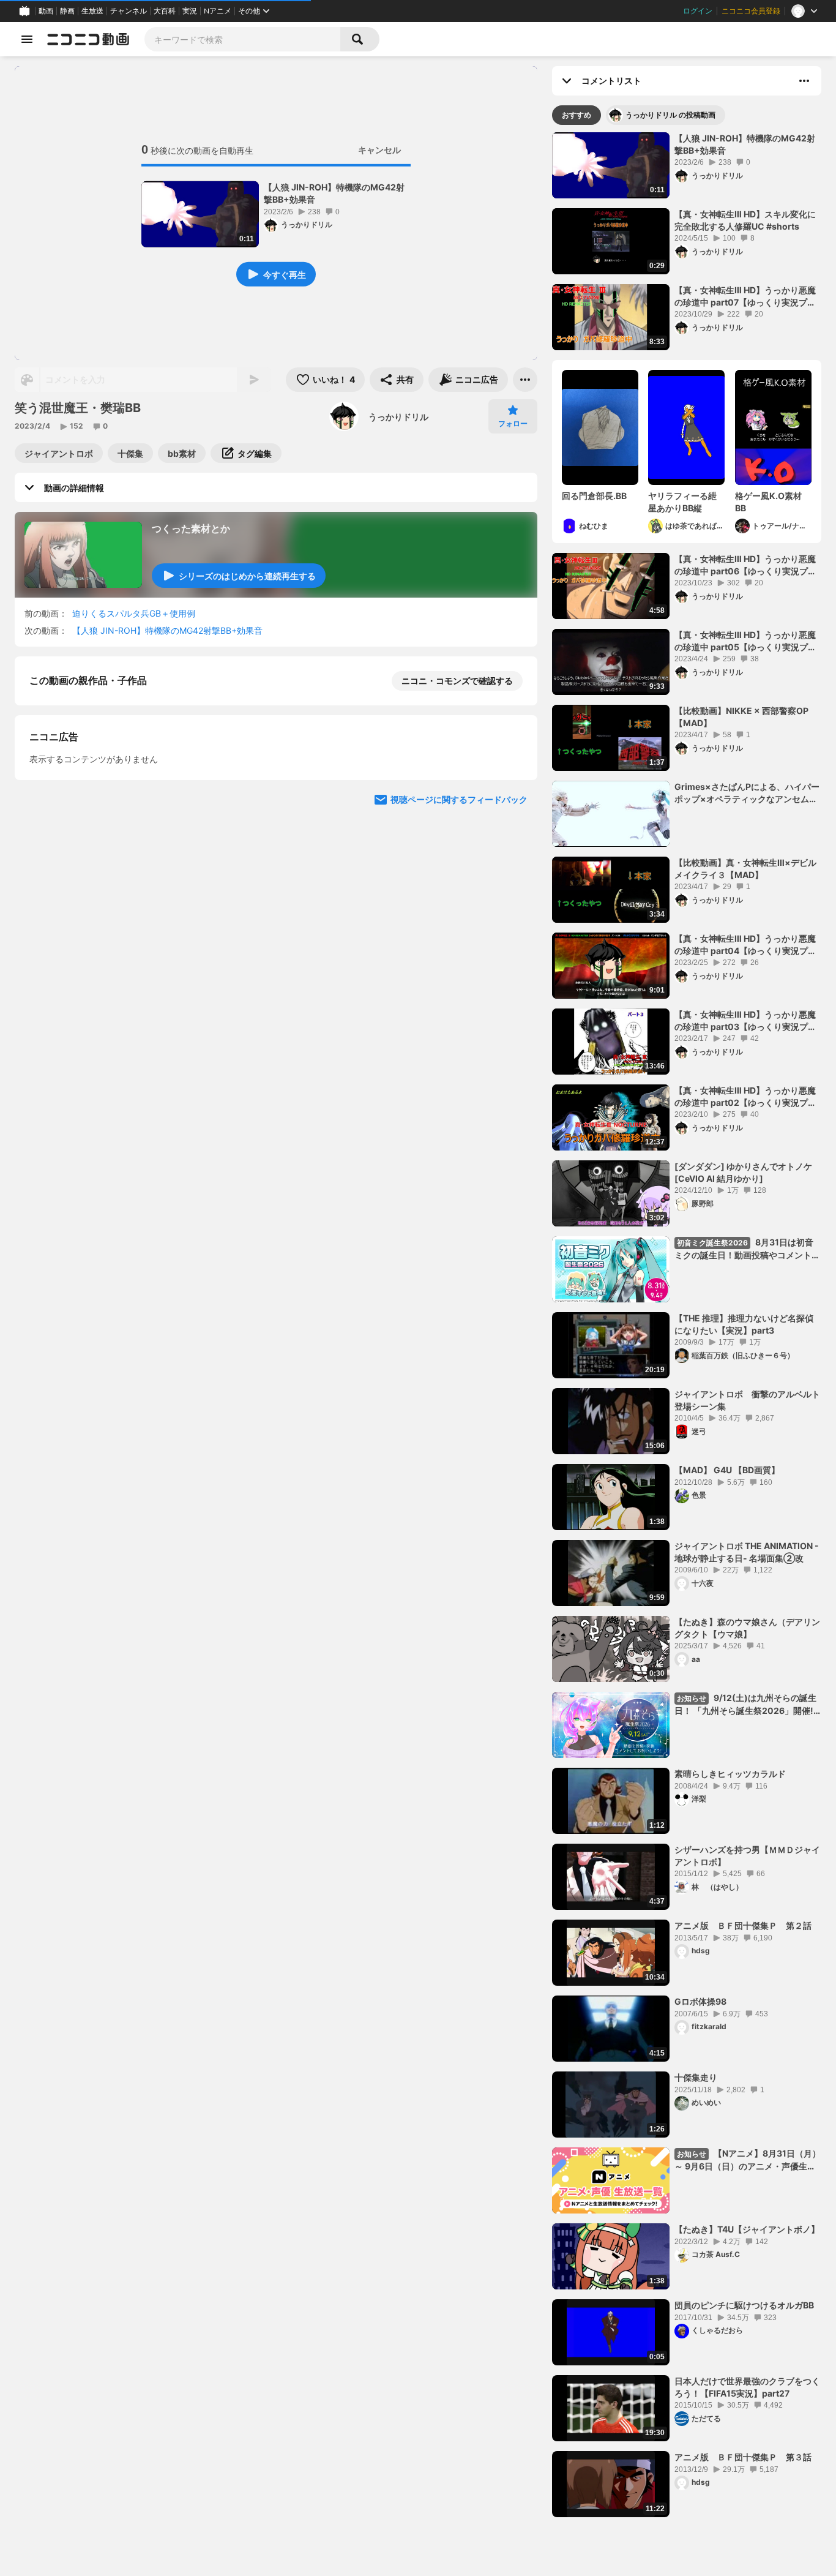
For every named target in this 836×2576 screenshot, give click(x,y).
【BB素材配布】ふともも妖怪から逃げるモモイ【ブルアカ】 (744, 1936)
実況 (190, 11)
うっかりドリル (398, 417)
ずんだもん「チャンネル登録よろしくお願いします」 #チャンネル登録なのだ (747, 1556)
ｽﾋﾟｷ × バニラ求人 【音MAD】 (733, 1170)
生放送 (92, 11)
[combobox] (242, 39)
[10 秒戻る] (234, 345)
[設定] (520, 345)
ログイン (698, 11)
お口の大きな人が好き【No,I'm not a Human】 (599, 502)
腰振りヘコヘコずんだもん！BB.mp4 (746, 2461)
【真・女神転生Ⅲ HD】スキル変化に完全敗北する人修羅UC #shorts (745, 144)
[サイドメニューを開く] (27, 39)
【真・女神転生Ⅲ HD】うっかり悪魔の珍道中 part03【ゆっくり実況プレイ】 (745, 949)
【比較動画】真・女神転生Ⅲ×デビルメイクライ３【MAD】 (745, 717)
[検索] (360, 39)
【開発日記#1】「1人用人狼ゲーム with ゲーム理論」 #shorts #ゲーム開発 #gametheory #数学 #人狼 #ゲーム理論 (772, 502)
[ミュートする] (61, 345)
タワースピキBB (706, 1778)
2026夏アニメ (590, 2564)
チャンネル (129, 11)
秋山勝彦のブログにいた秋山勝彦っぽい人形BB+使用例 (747, 1860)
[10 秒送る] (319, 345)
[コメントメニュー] (804, 81)
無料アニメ (742, 2564)
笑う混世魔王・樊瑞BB (116, 613)
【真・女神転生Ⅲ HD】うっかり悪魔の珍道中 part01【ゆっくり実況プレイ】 (745, 1101)
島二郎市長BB (701, 2082)
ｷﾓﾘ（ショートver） (676, 502)
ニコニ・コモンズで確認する (457, 663)
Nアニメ (218, 11)
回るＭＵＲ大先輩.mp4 (719, 2385)
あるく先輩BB (701, 1626)
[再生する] (32, 345)
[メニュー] (525, 380)
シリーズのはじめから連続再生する (247, 576)
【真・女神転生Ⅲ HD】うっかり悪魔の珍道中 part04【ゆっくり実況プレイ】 (745, 873)
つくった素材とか (191, 528)
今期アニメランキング (670, 2564)
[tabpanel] (687, 1327)
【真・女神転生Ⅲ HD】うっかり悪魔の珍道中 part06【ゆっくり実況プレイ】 (745, 296)
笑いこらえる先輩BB (714, 1474)
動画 (46, 11)
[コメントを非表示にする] (461, 345)
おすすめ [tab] (577, 115)
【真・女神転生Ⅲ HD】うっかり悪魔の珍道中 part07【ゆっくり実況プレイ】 (745, 220)
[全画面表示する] (491, 345)
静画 (67, 11)
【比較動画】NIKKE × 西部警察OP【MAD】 (741, 641)
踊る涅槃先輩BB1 (708, 1398)
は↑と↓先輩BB (705, 2006)
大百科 (165, 11)
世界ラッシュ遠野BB (714, 2309)
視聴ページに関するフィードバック (459, 782)
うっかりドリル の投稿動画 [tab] (670, 115)
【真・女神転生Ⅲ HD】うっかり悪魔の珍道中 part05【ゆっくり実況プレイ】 (745, 565)
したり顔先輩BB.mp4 (716, 2233)
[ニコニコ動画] (88, 39)
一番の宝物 (696, 1322)
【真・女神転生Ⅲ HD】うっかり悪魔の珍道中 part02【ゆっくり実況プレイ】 (745, 1025)
